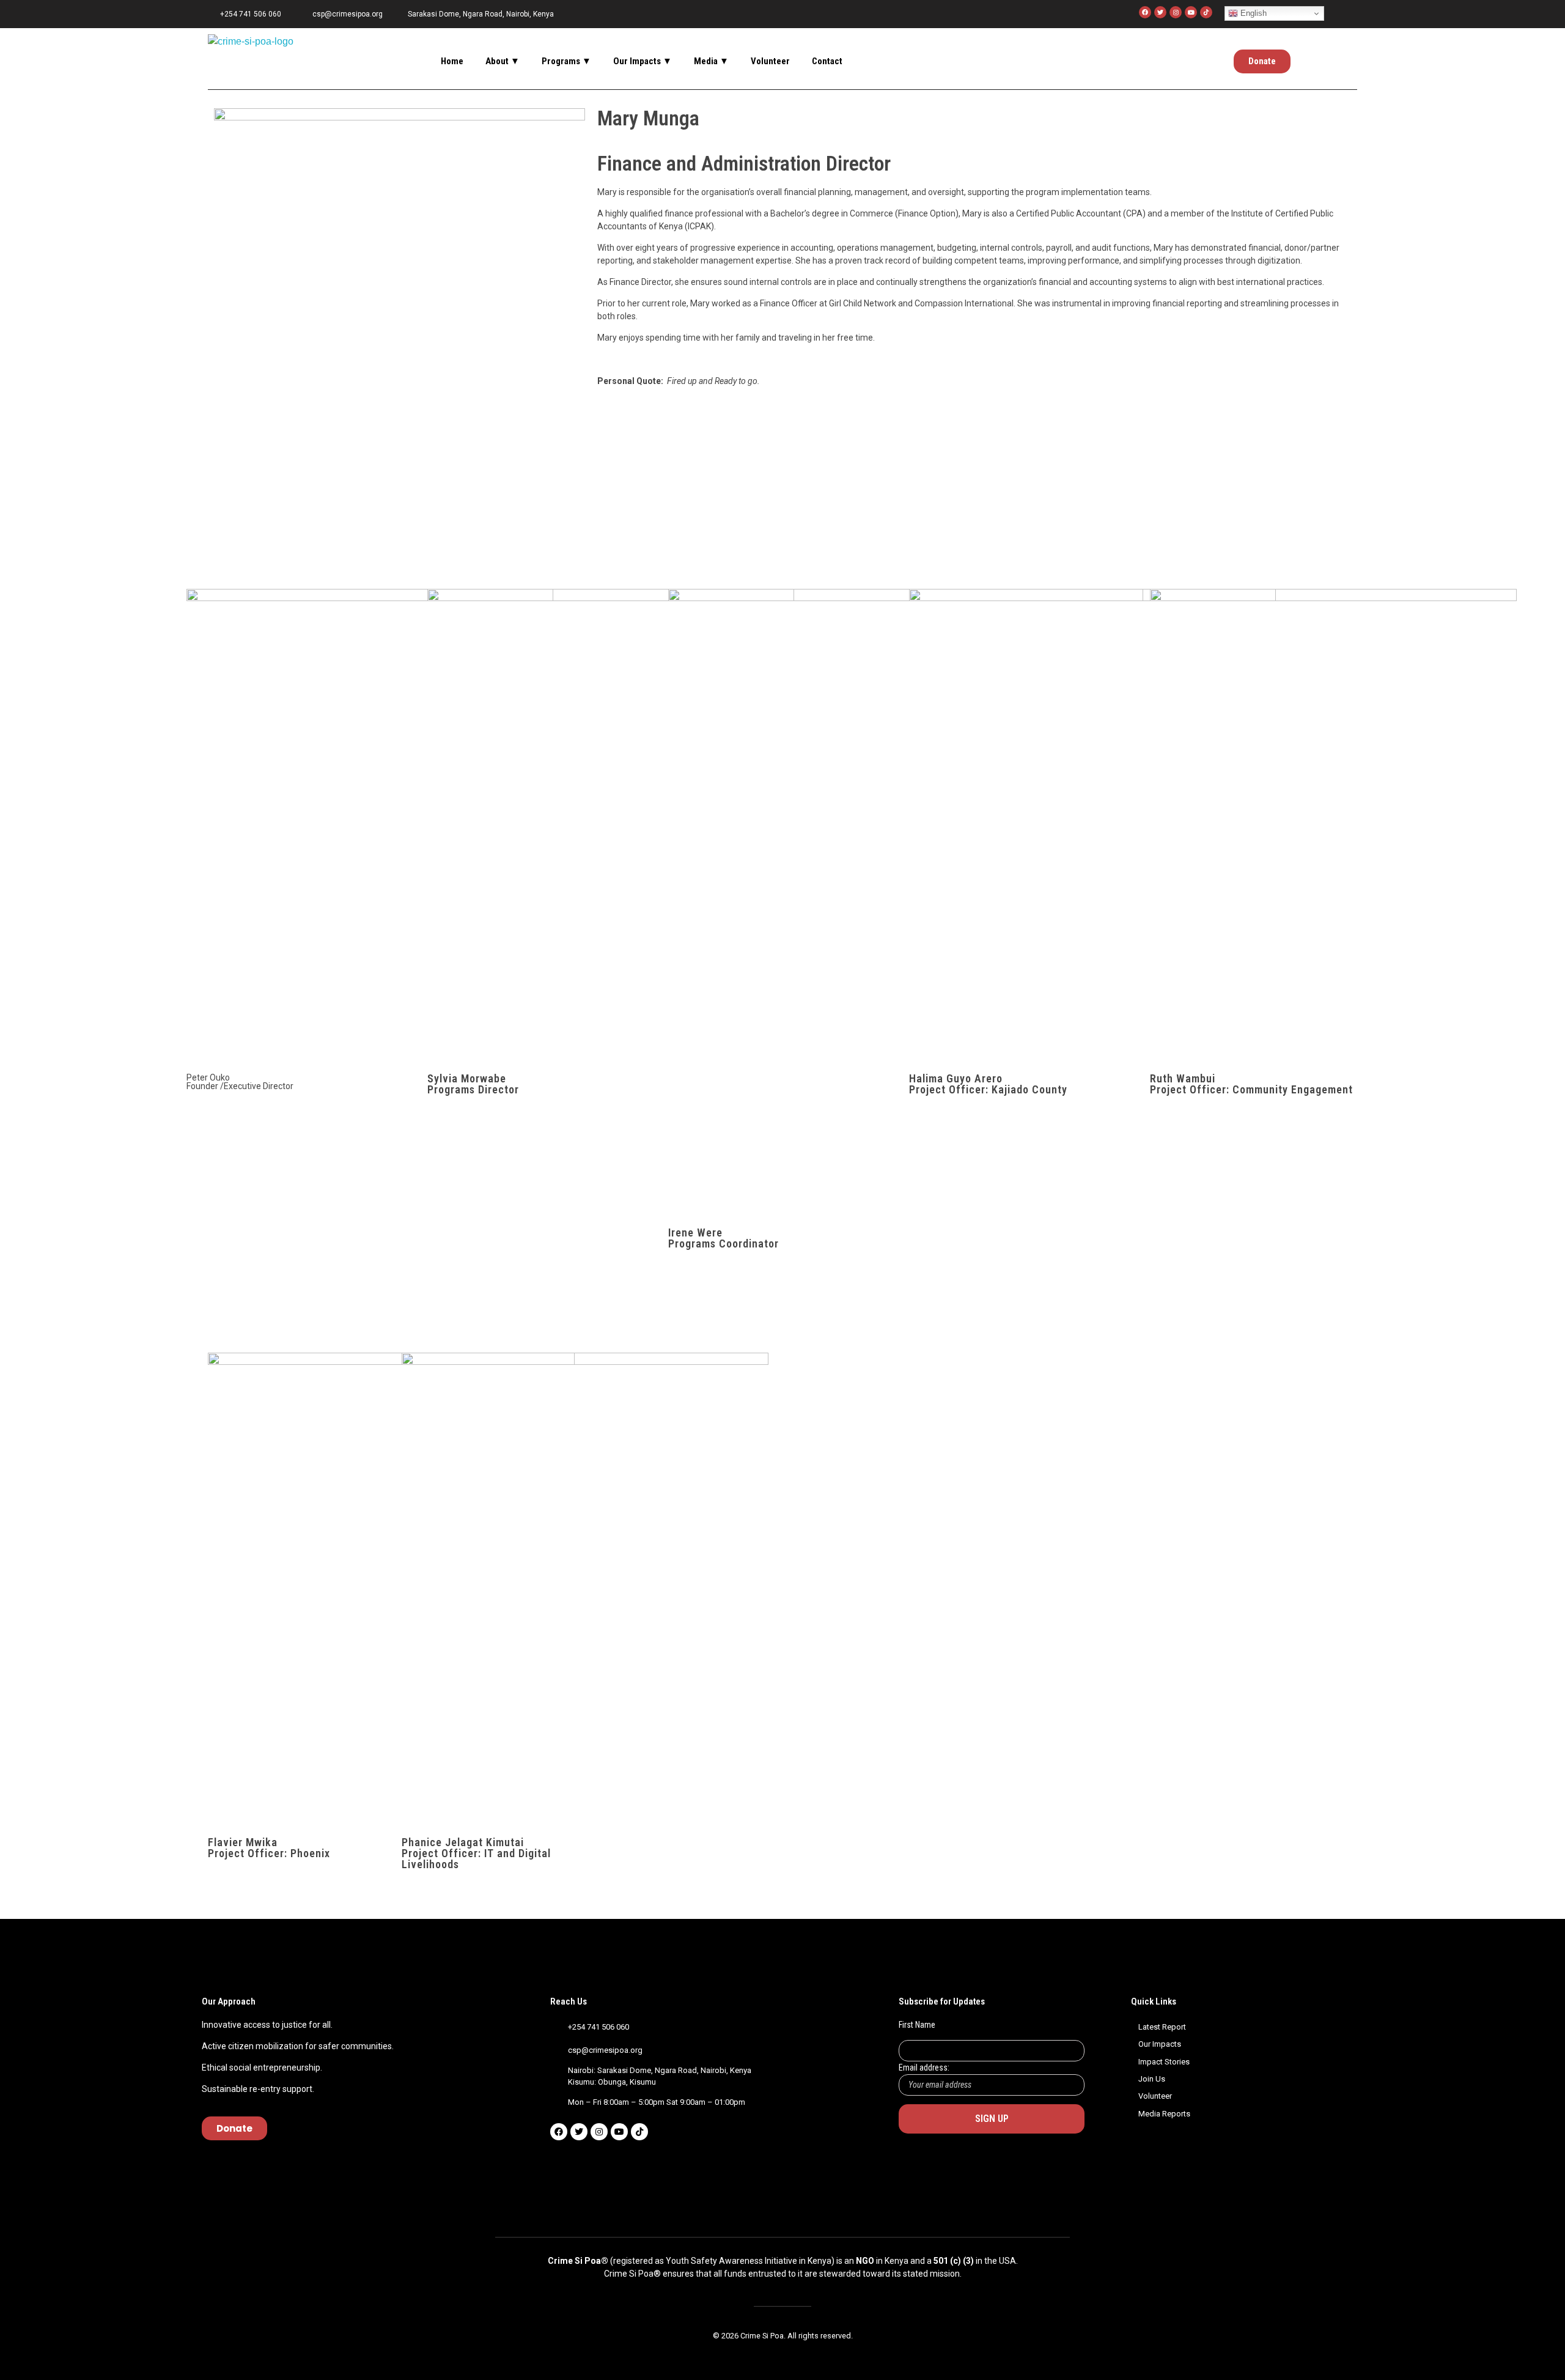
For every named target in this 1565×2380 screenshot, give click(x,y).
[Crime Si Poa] (251, 56)
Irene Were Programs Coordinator (724, 1238)
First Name (917, 2025)
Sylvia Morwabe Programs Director (473, 1084)
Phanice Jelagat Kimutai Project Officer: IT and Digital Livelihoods (476, 1853)
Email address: (924, 2068)
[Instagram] (1176, 12)
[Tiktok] (639, 2132)
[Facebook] (1145, 12)
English (1252, 13)
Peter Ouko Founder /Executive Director (240, 1082)
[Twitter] (1160, 12)
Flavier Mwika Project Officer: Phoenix (269, 1848)
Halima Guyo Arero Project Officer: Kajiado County (988, 1084)
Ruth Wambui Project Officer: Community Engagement (1251, 1084)
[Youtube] (1191, 12)
